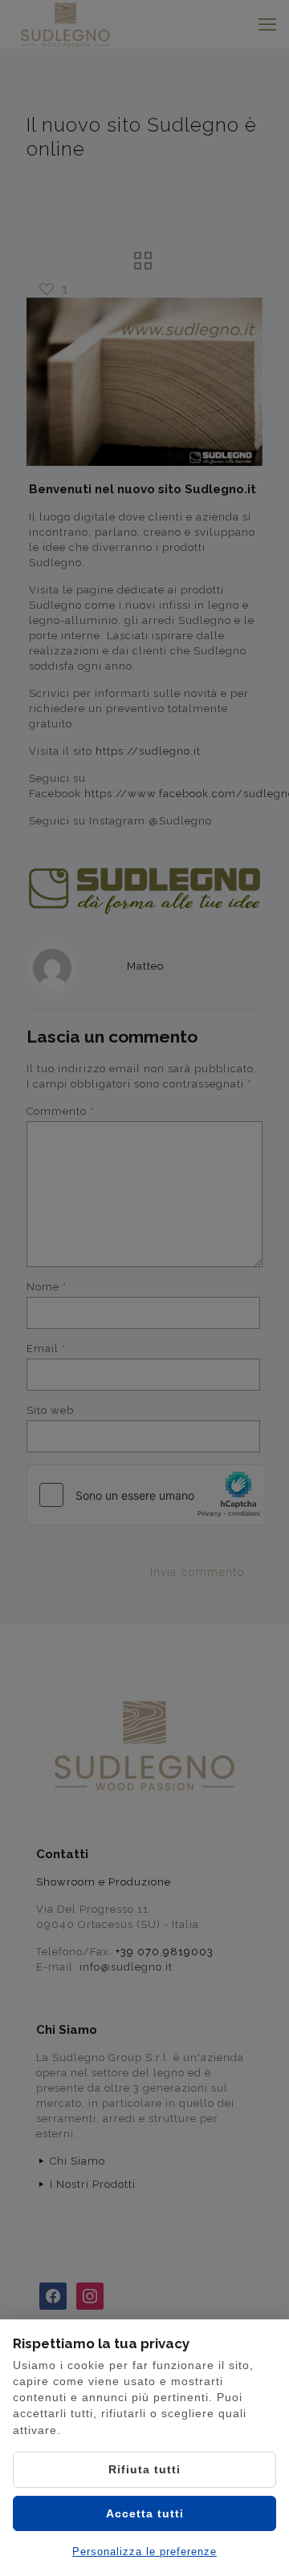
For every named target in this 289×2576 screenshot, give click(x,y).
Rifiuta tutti (144, 2469)
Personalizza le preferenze (144, 2552)
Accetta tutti (145, 2513)
